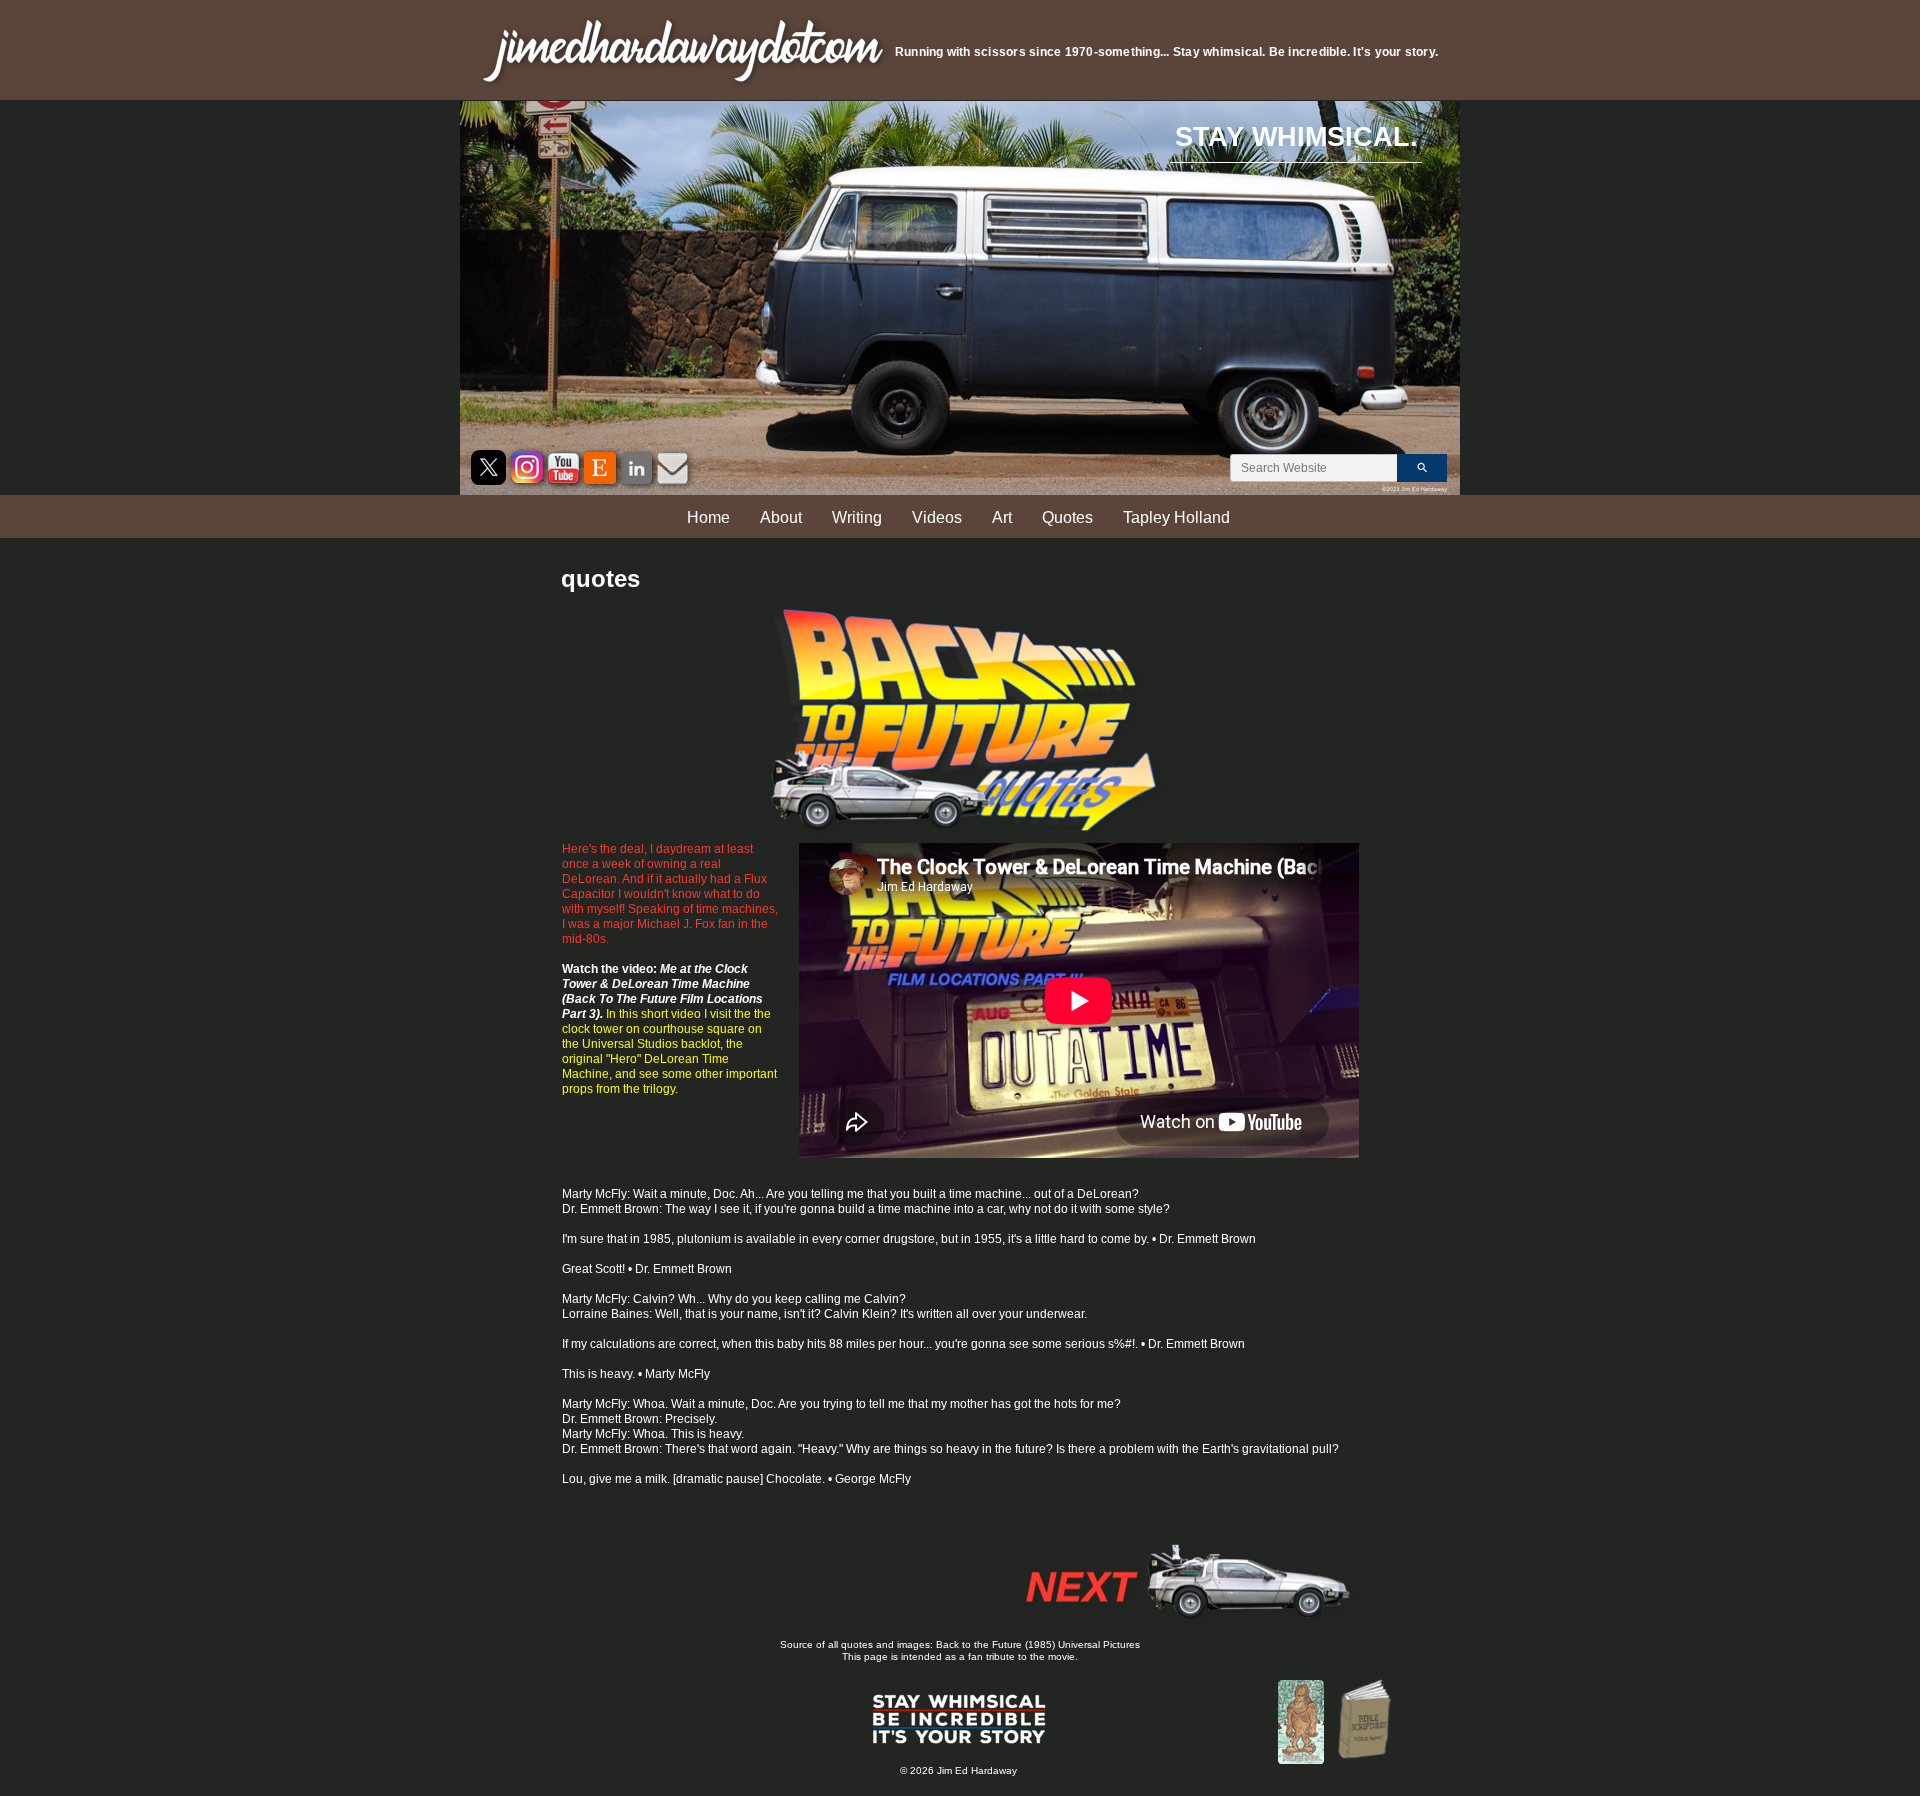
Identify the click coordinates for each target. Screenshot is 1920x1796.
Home (708, 517)
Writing (857, 517)
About (781, 517)
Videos (937, 517)
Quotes (1067, 517)
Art (1002, 517)
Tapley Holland (1176, 517)
